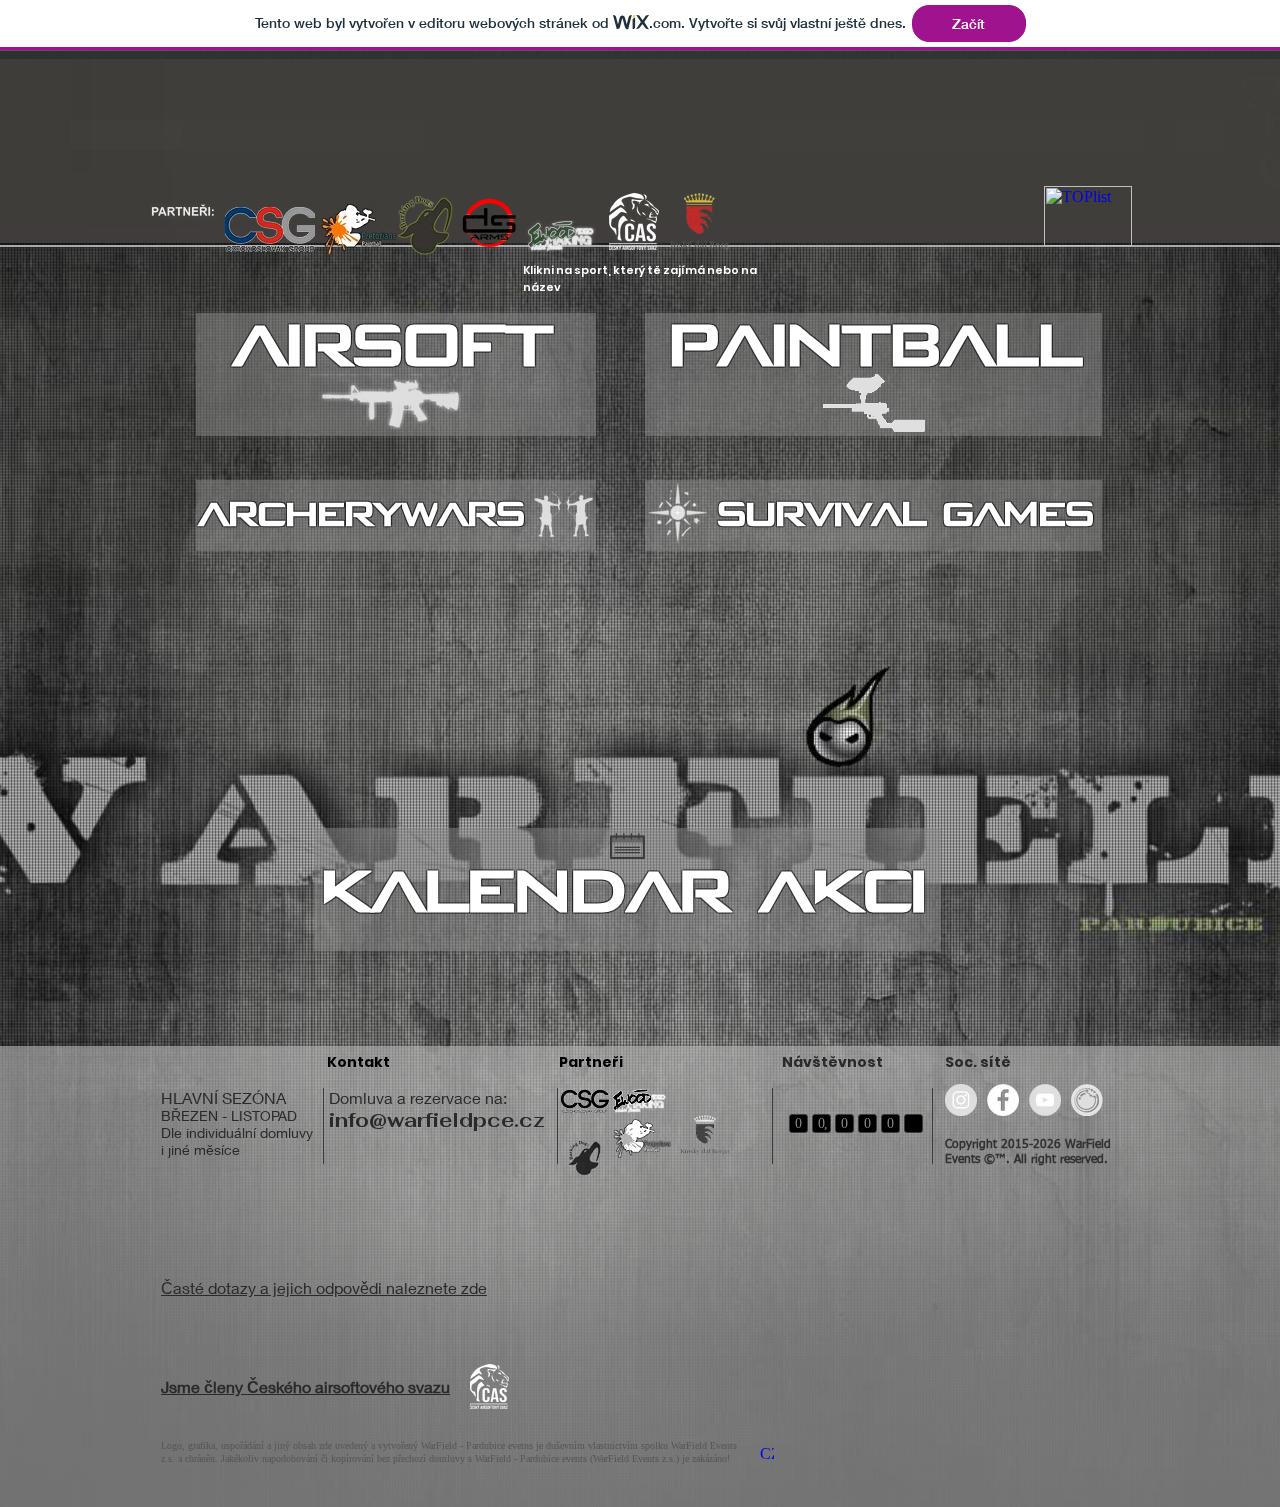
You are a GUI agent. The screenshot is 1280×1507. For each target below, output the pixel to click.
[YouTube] (1045, 1100)
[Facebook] (1003, 1100)
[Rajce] (1087, 1100)
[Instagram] (961, 1100)
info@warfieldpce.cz (437, 1120)
